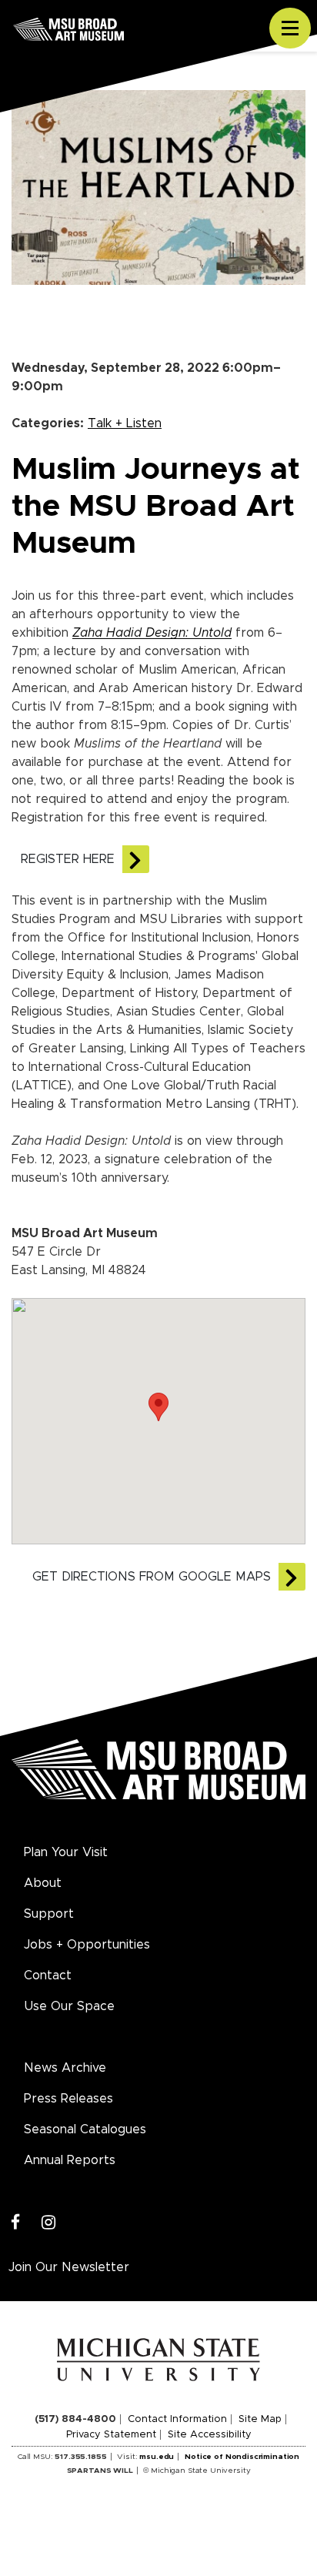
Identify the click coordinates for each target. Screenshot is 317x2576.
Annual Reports (70, 2160)
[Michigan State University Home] (159, 2359)
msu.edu (157, 2457)
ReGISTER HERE (68, 859)
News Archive (65, 2068)
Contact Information (177, 2419)
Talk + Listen (125, 423)
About (43, 1883)
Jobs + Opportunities (87, 1945)
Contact (48, 1975)
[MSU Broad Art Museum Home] (158, 1778)
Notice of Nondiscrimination (242, 2457)
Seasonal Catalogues (85, 2129)
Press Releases (68, 2099)
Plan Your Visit (66, 1852)
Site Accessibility (210, 2435)
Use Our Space (69, 2006)
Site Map (260, 2419)
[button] (158, 1407)
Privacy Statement (111, 2435)
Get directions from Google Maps (152, 1577)
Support (49, 1914)
